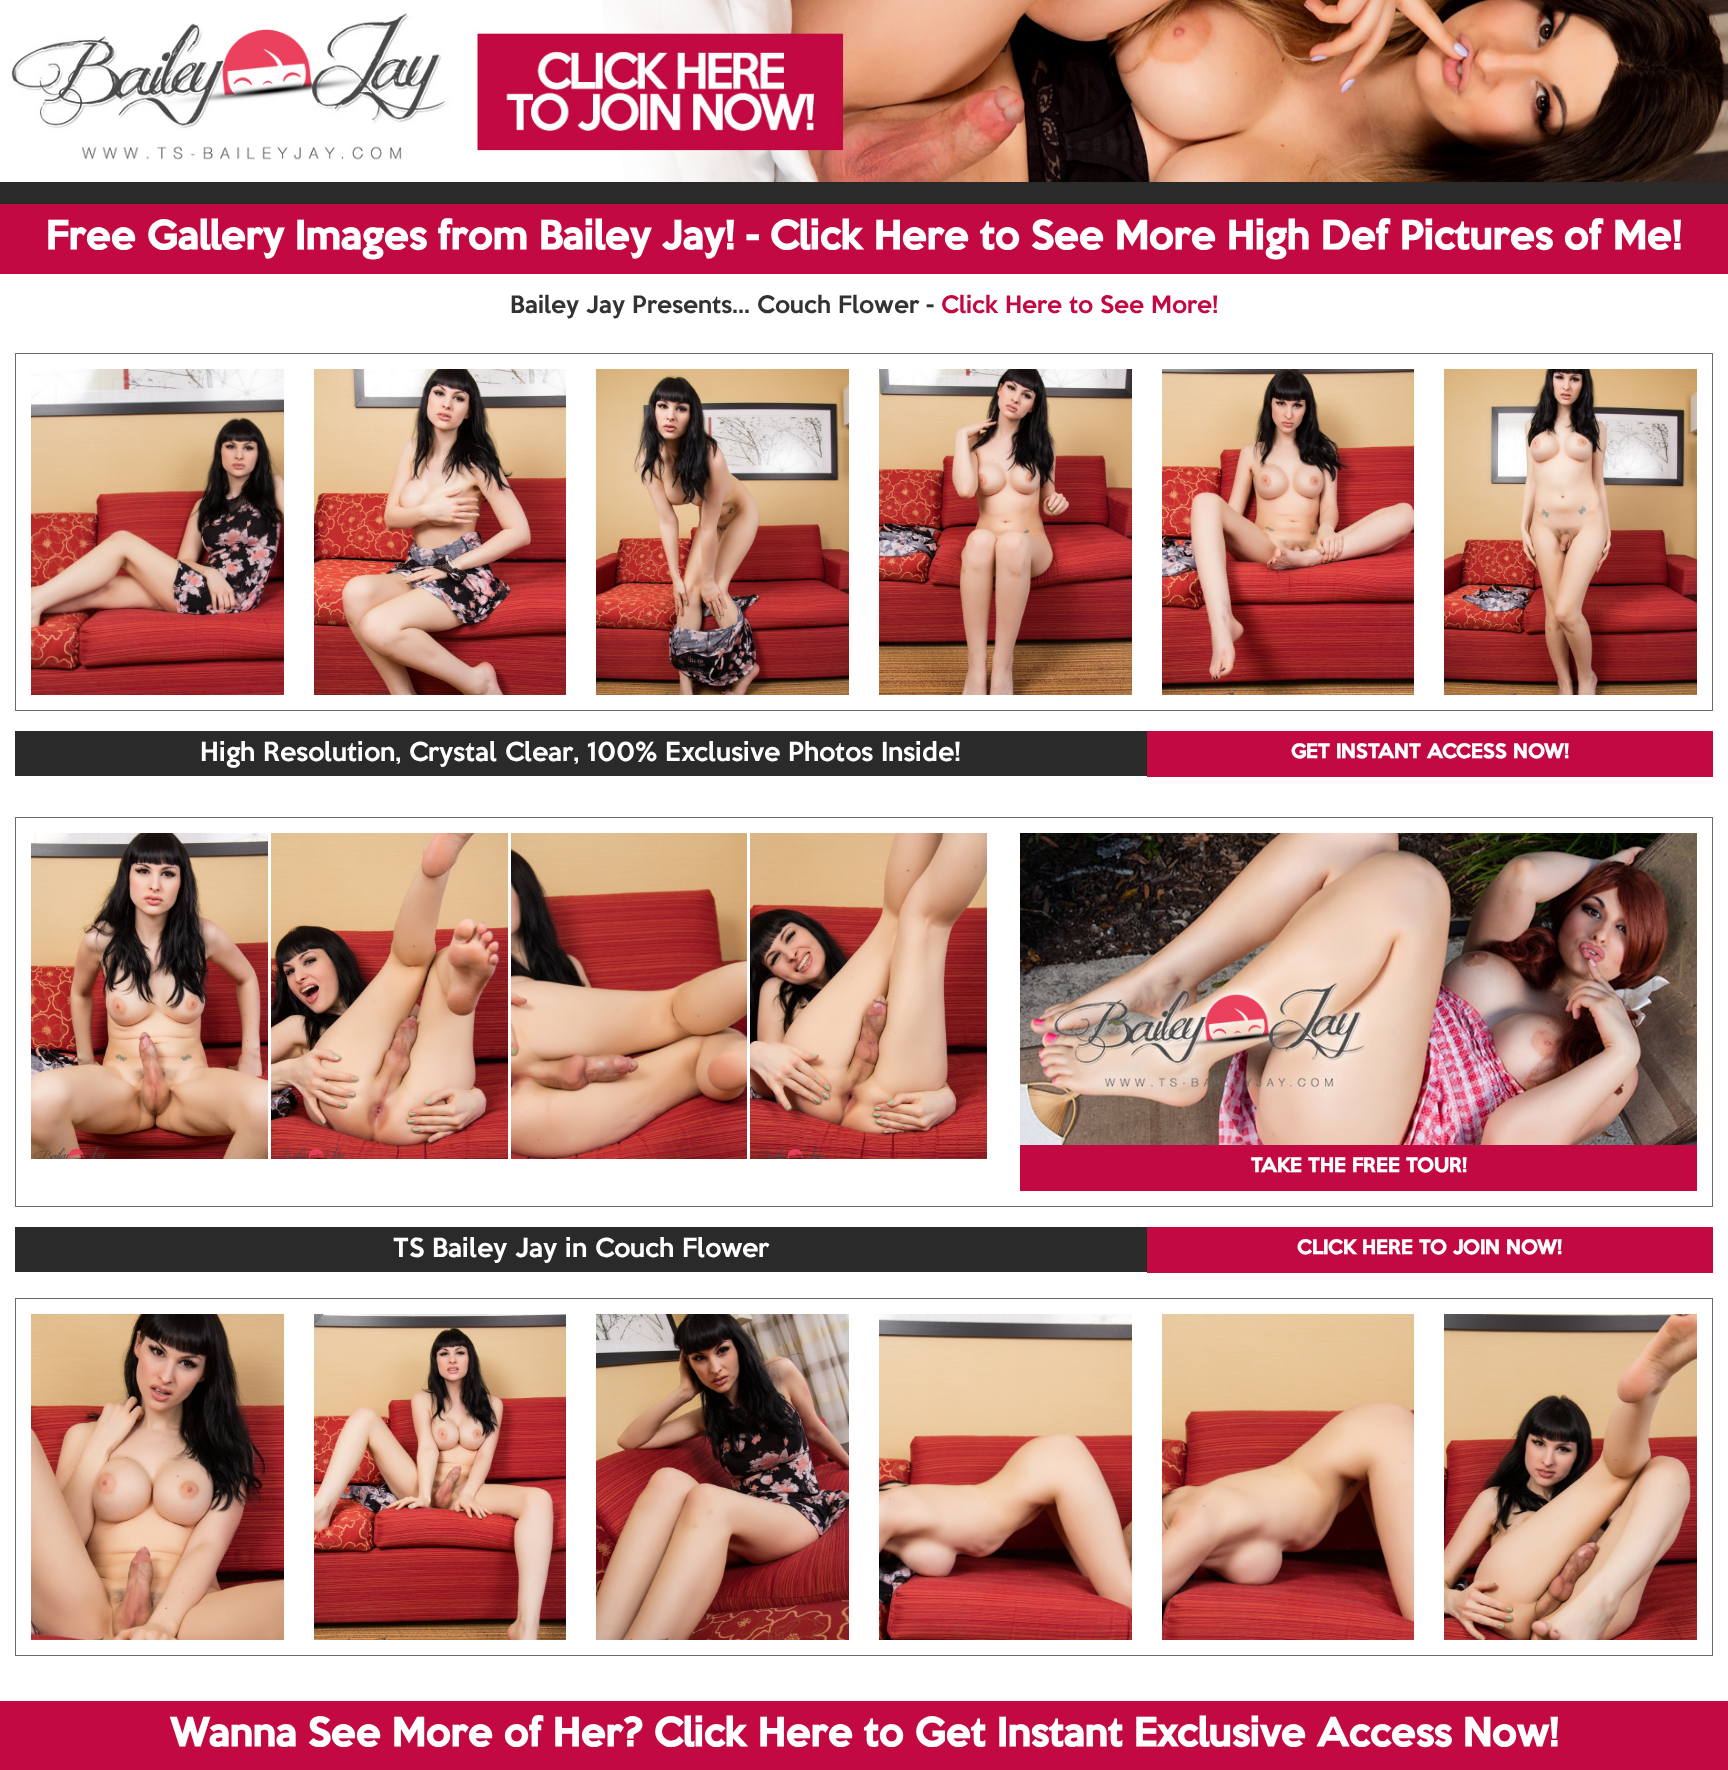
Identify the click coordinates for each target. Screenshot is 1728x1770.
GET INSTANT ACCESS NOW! (1430, 753)
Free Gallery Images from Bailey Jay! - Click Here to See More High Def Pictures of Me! (864, 238)
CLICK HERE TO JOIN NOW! (1429, 1249)
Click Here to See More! (1079, 306)
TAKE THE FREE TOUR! (1359, 1167)
